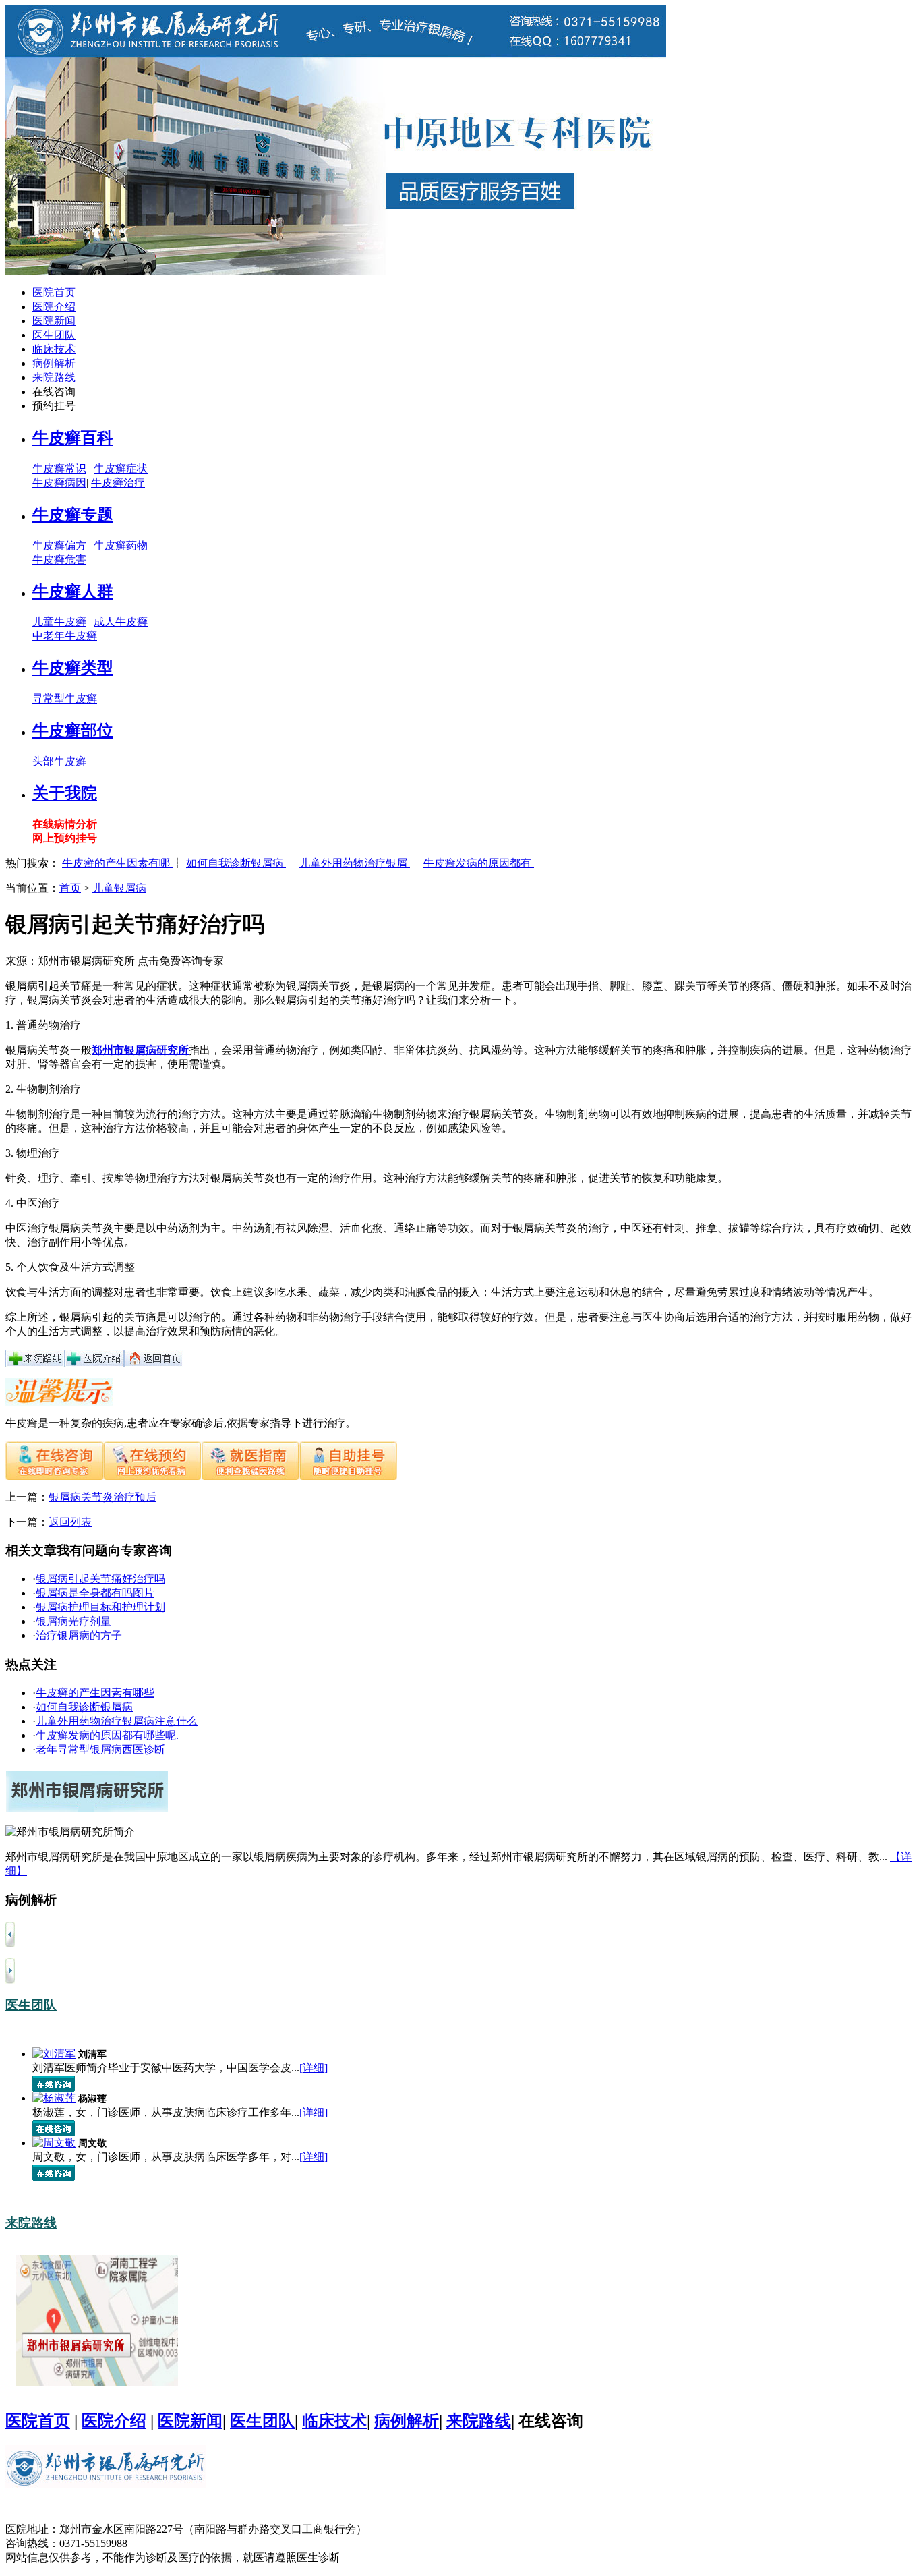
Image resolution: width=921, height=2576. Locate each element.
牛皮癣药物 (121, 545)
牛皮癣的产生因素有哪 (117, 863)
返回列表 (70, 1522)
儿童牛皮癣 (59, 622)
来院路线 (54, 377)
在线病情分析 (65, 824)
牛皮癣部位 (73, 731)
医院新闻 (54, 321)
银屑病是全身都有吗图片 (95, 1593)
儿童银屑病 (119, 888)
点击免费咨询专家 (181, 961)
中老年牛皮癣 (65, 636)
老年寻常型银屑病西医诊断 (100, 1749)
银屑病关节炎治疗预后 (102, 1497)
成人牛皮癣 (121, 622)
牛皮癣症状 (121, 468)
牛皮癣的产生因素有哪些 (95, 1693)
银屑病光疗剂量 (73, 1621)
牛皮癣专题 (73, 515)
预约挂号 (54, 406)
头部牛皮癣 (59, 761)
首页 (70, 888)
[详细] (314, 2068)
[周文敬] (54, 2143)
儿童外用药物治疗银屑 (355, 863)
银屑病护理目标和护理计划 (100, 1607)
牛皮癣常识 (59, 468)
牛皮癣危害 (59, 560)
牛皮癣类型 (73, 668)
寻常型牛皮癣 (65, 698)
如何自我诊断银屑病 (236, 863)
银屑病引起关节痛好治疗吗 (100, 1579)
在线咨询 (54, 392)
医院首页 (54, 292)
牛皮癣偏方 (59, 545)
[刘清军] (54, 2054)
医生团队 (54, 335)
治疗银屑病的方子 (79, 1635)
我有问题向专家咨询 (114, 1550)
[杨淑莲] (54, 2098)
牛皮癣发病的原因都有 (479, 863)
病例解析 (54, 363)
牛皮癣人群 (73, 592)
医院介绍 (54, 307)
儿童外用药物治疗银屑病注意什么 (117, 1721)
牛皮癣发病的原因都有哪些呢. (107, 1735)
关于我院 (65, 793)
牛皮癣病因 (59, 483)
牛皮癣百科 (73, 438)
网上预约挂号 (65, 838)
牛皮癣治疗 (118, 483)
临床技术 (54, 349)
